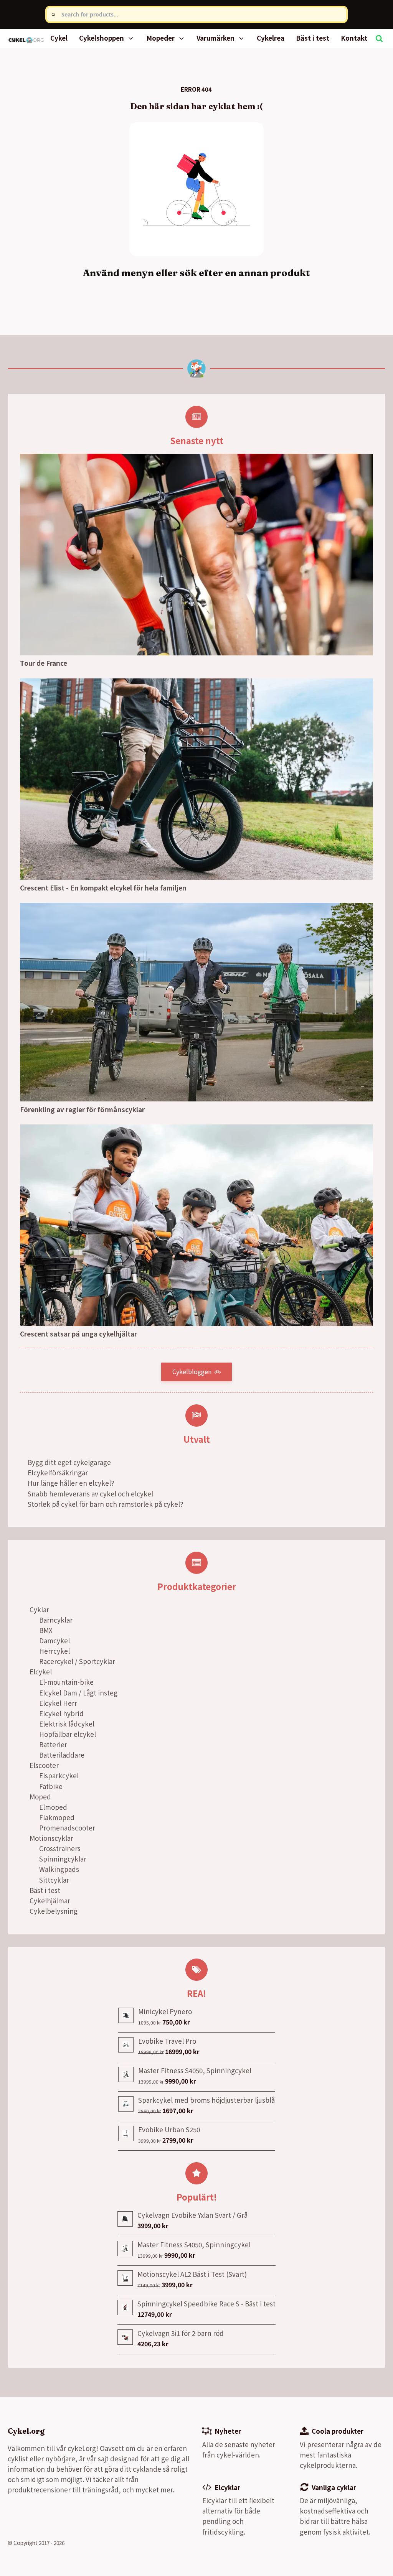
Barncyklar (56, 1620)
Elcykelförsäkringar (58, 1472)
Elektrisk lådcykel (67, 1724)
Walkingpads (59, 1869)
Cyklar (39, 1609)
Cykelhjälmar (50, 1900)
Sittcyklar (54, 1880)
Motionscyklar (51, 1838)
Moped (40, 1797)
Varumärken (215, 38)
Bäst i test (313, 38)
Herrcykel (54, 1651)
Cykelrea (271, 38)
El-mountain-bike (66, 1682)
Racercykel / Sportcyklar (77, 1661)
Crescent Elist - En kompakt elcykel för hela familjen (103, 888)
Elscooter (44, 1765)
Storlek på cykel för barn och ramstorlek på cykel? (105, 1504)
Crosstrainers (60, 1848)
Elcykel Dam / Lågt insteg (78, 1693)
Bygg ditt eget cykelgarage (69, 1462)
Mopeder (160, 38)
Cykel (59, 38)
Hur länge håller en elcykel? (71, 1483)
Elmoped (53, 1807)
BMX (46, 1630)
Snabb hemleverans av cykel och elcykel (90, 1494)
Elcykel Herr (58, 1703)
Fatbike (51, 1786)
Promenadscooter (67, 1828)
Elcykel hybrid (61, 1713)
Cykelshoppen (102, 38)
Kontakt (354, 38)
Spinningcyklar (63, 1859)
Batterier (53, 1744)
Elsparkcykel (59, 1775)
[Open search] (379, 38)
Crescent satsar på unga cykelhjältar (78, 1334)
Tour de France (44, 663)
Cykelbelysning (54, 1911)
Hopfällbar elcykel (68, 1734)
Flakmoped (57, 1817)
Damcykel (54, 1640)
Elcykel (41, 1672)
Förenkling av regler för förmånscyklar (82, 1109)
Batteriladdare (62, 1755)
